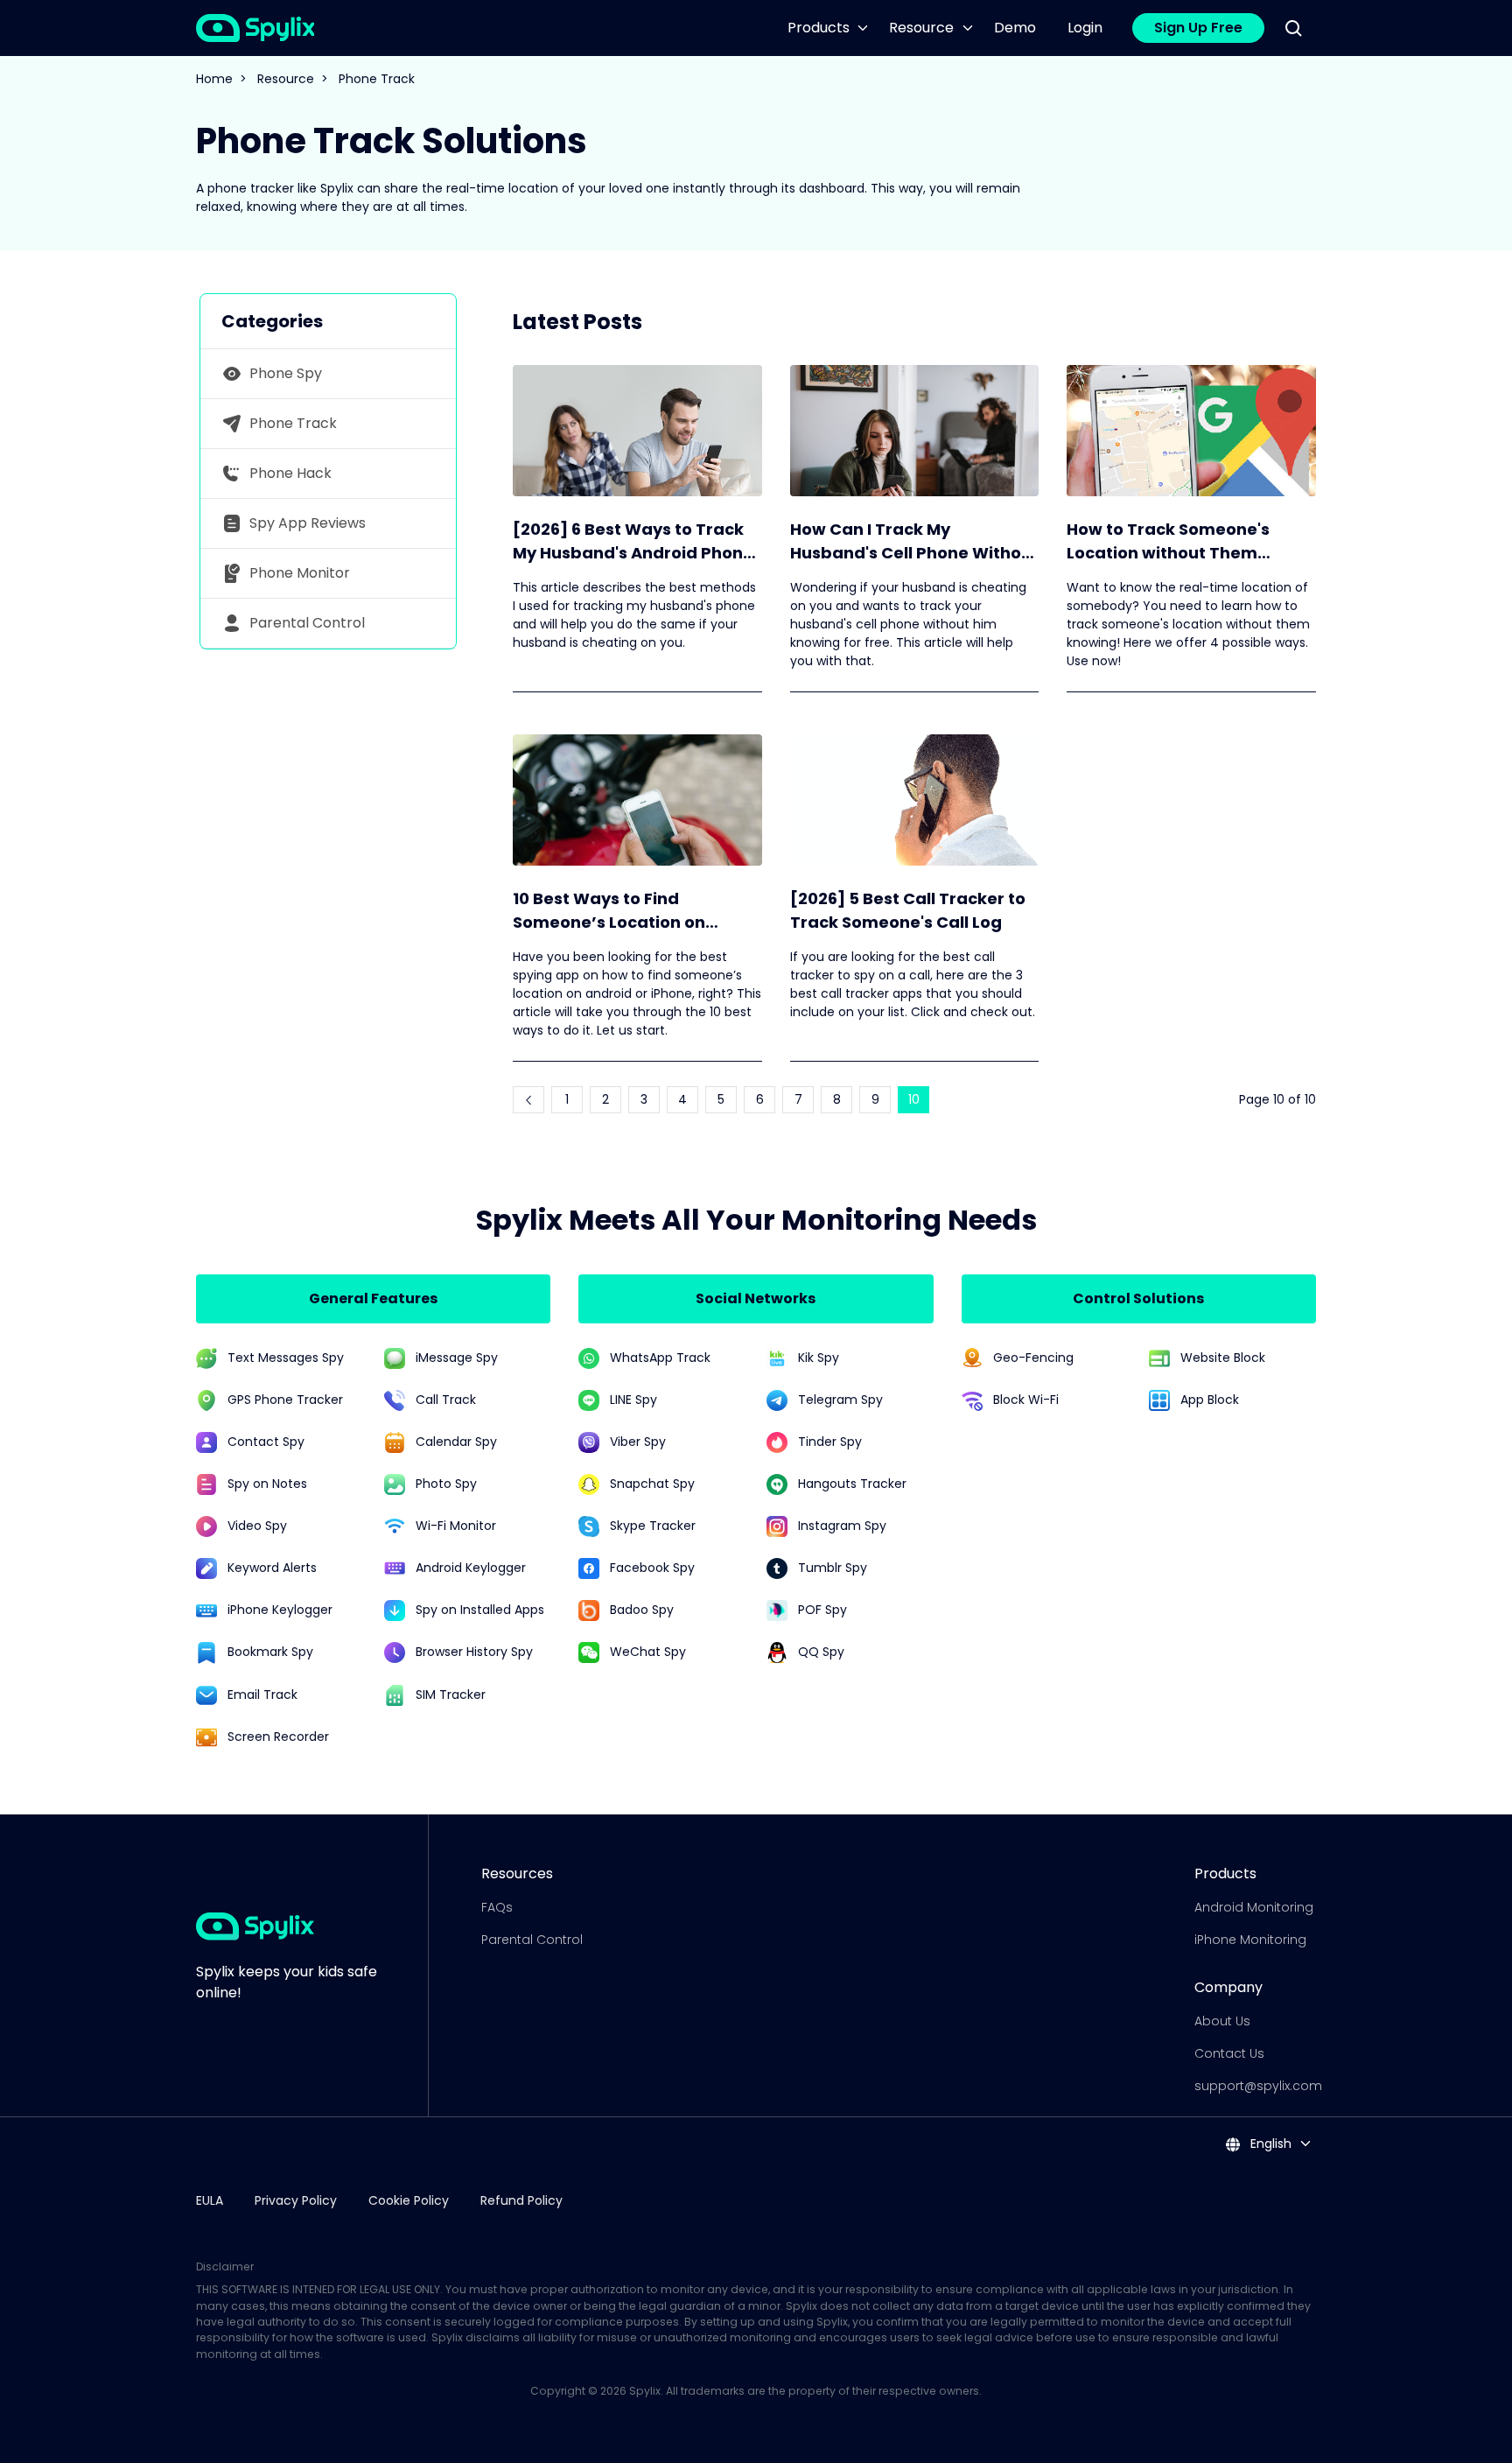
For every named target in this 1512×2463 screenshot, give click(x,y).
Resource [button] (921, 28)
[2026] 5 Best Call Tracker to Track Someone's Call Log (908, 910)
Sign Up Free (1198, 28)
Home (214, 79)
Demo (1015, 28)
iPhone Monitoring (1250, 1940)
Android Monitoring (1254, 1907)
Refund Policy (521, 2200)
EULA (210, 2200)
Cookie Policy (409, 2200)
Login (1085, 28)
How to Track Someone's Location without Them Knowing (1168, 541)
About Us (1222, 2021)
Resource (286, 79)
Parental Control (532, 1940)
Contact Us (1229, 2053)
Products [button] (819, 28)
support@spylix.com (1258, 2086)
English (1269, 2144)
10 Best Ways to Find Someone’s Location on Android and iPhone (609, 911)
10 (914, 1099)
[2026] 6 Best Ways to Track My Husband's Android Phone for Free (633, 541)
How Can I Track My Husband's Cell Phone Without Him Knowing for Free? (914, 541)
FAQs (497, 1907)
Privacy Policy (296, 2200)
